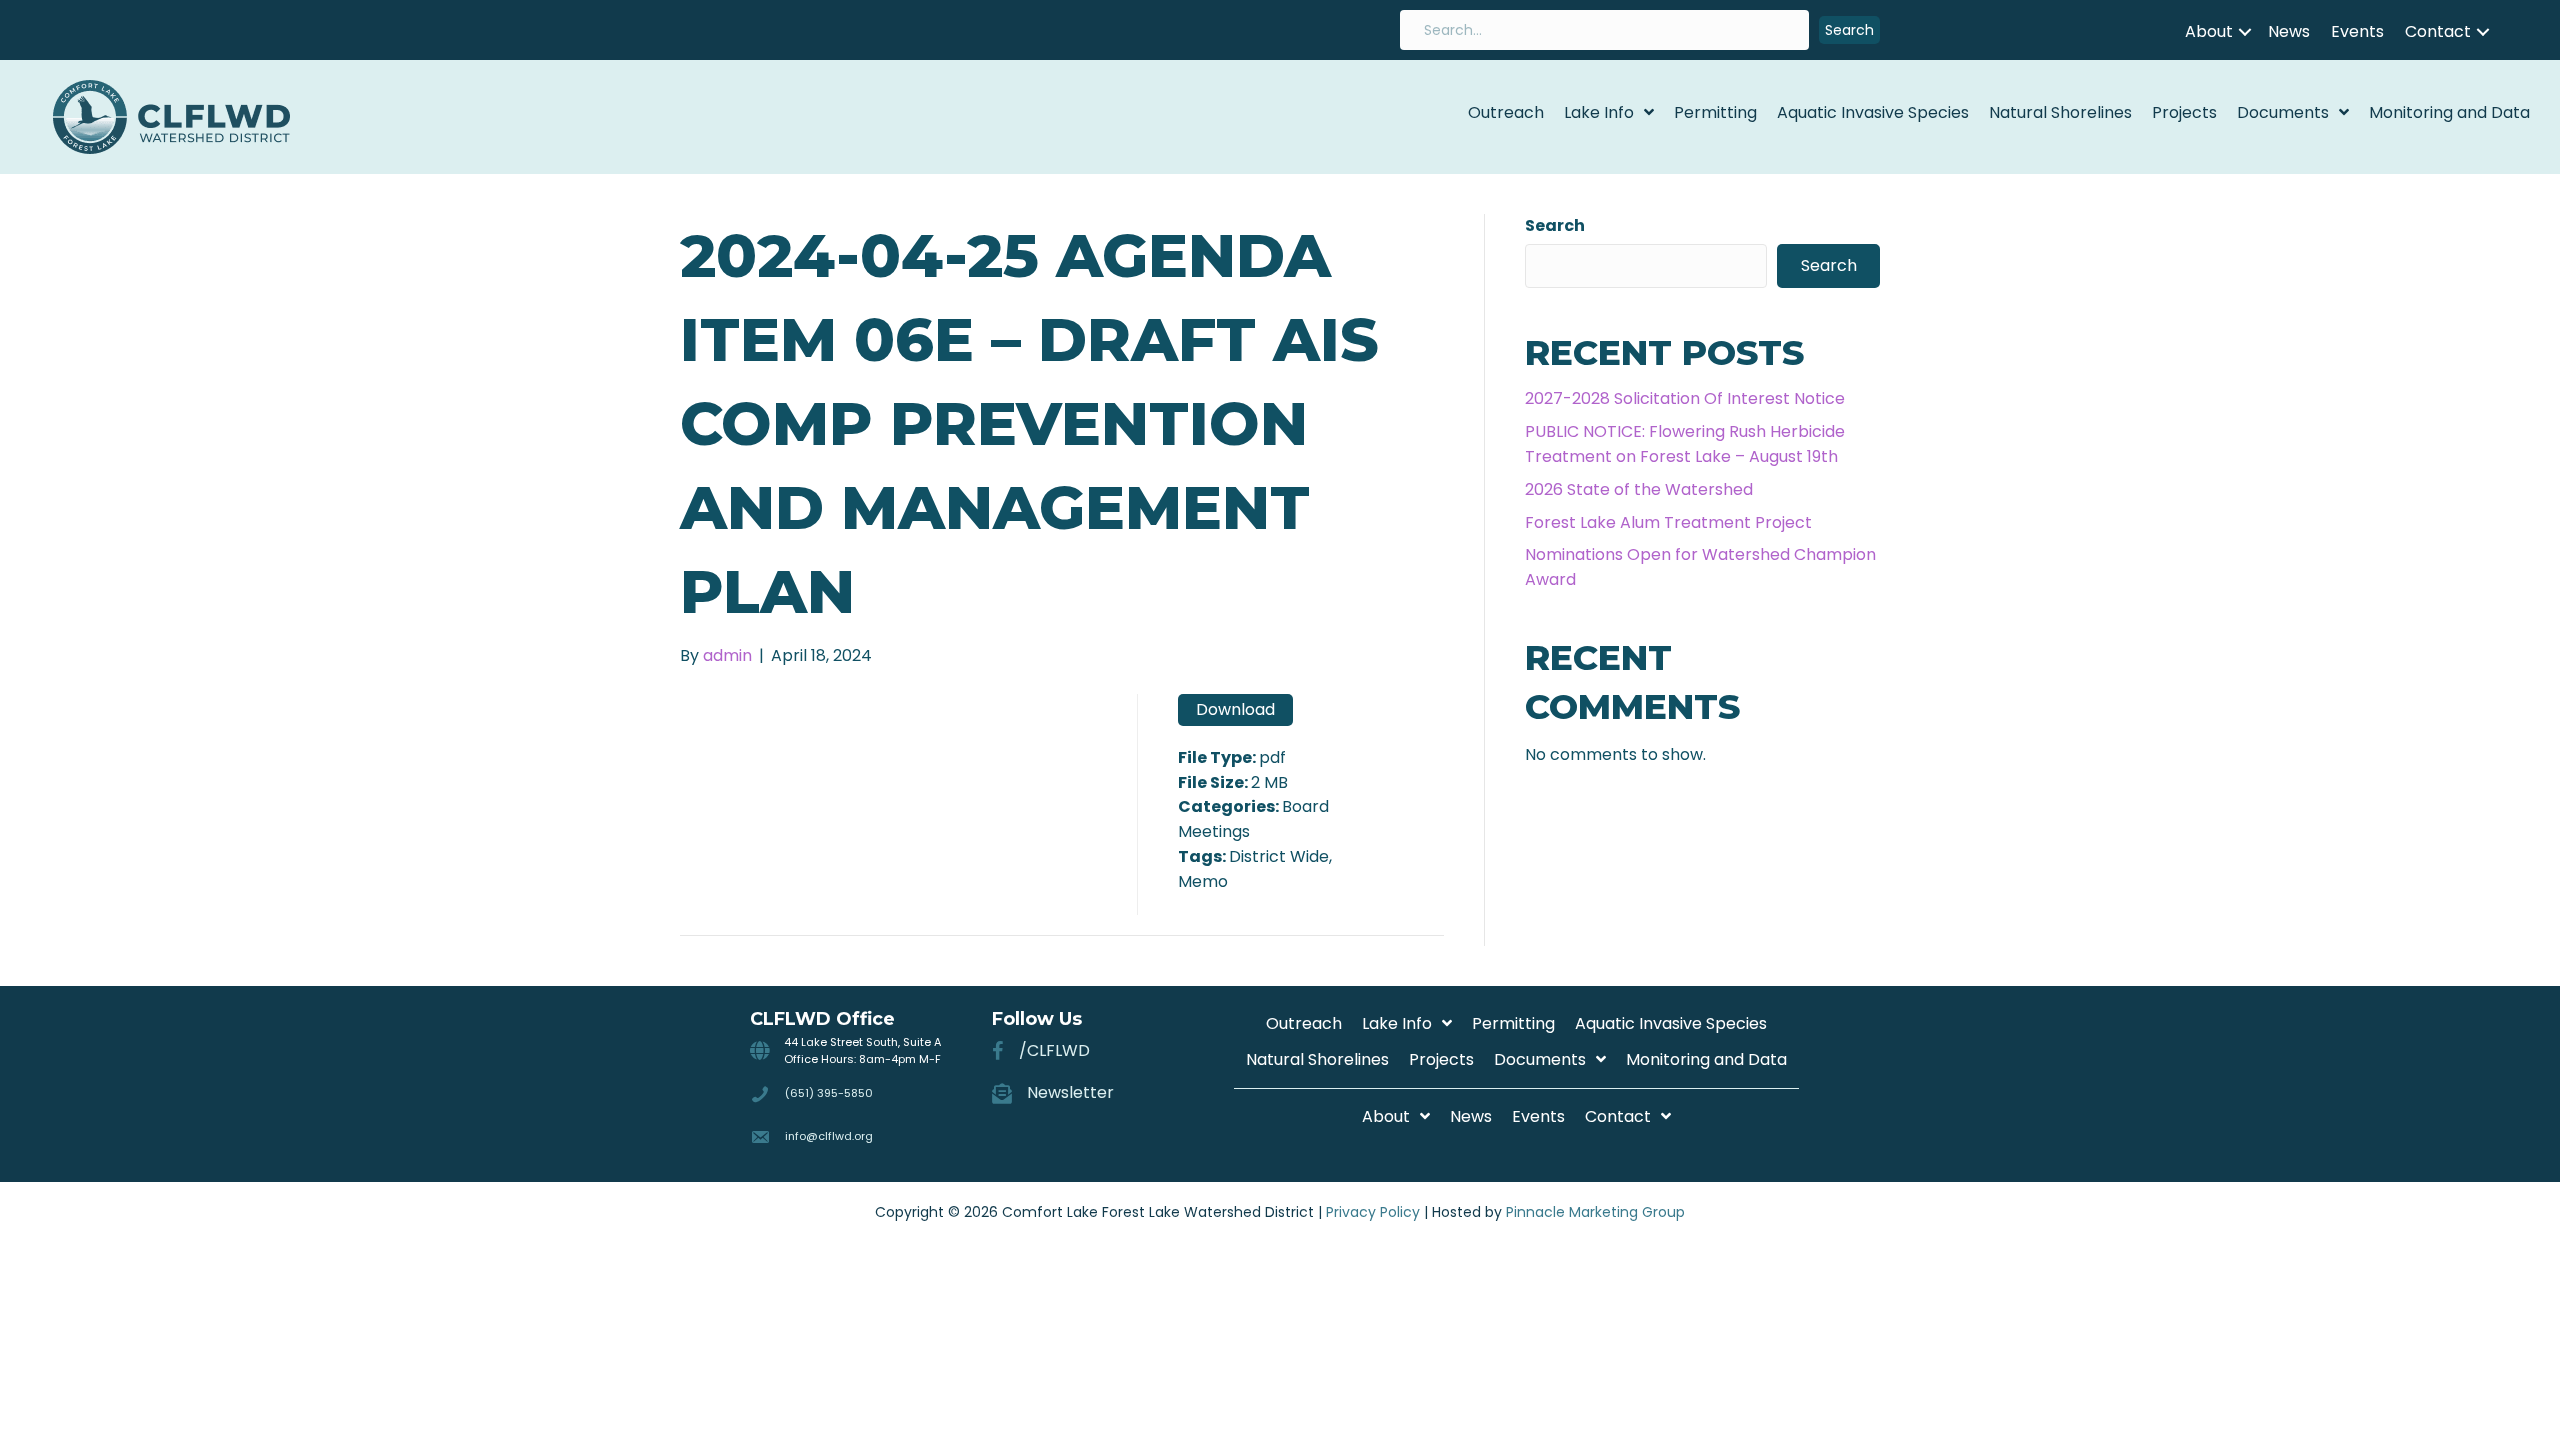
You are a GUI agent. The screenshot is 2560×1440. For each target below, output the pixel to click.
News (2289, 31)
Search (1555, 225)
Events (2357, 31)
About (2209, 31)
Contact (2438, 31)
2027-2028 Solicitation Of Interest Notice (1685, 398)
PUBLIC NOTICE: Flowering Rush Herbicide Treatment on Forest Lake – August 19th (1685, 444)
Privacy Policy (1373, 1212)
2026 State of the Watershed (1639, 489)
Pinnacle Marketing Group (1595, 1212)
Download (1235, 709)
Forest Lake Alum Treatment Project (1668, 522)
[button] (1849, 30)
